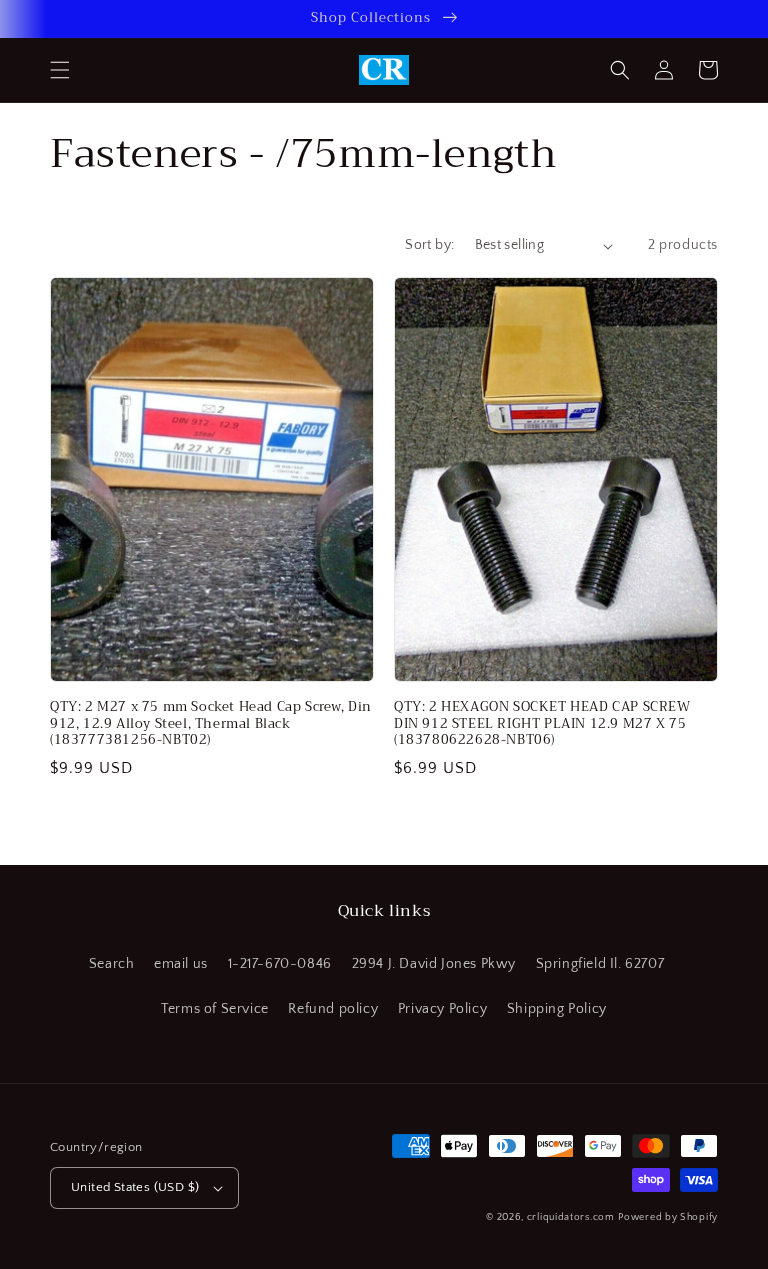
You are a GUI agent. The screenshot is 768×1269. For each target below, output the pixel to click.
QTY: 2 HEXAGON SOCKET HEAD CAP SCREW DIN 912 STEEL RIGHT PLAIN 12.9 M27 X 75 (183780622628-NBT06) (542, 724)
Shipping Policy (557, 1009)
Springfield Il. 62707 (600, 964)
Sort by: (429, 245)
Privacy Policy (442, 1009)
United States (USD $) (135, 1187)
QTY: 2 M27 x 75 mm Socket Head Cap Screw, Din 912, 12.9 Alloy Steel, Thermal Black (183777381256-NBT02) (211, 724)
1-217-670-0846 (280, 964)
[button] (60, 70)
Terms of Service (215, 1009)
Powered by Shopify (668, 1217)
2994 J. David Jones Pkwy (434, 964)
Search (112, 964)
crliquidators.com (571, 1217)
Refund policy (333, 1009)
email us (181, 964)
